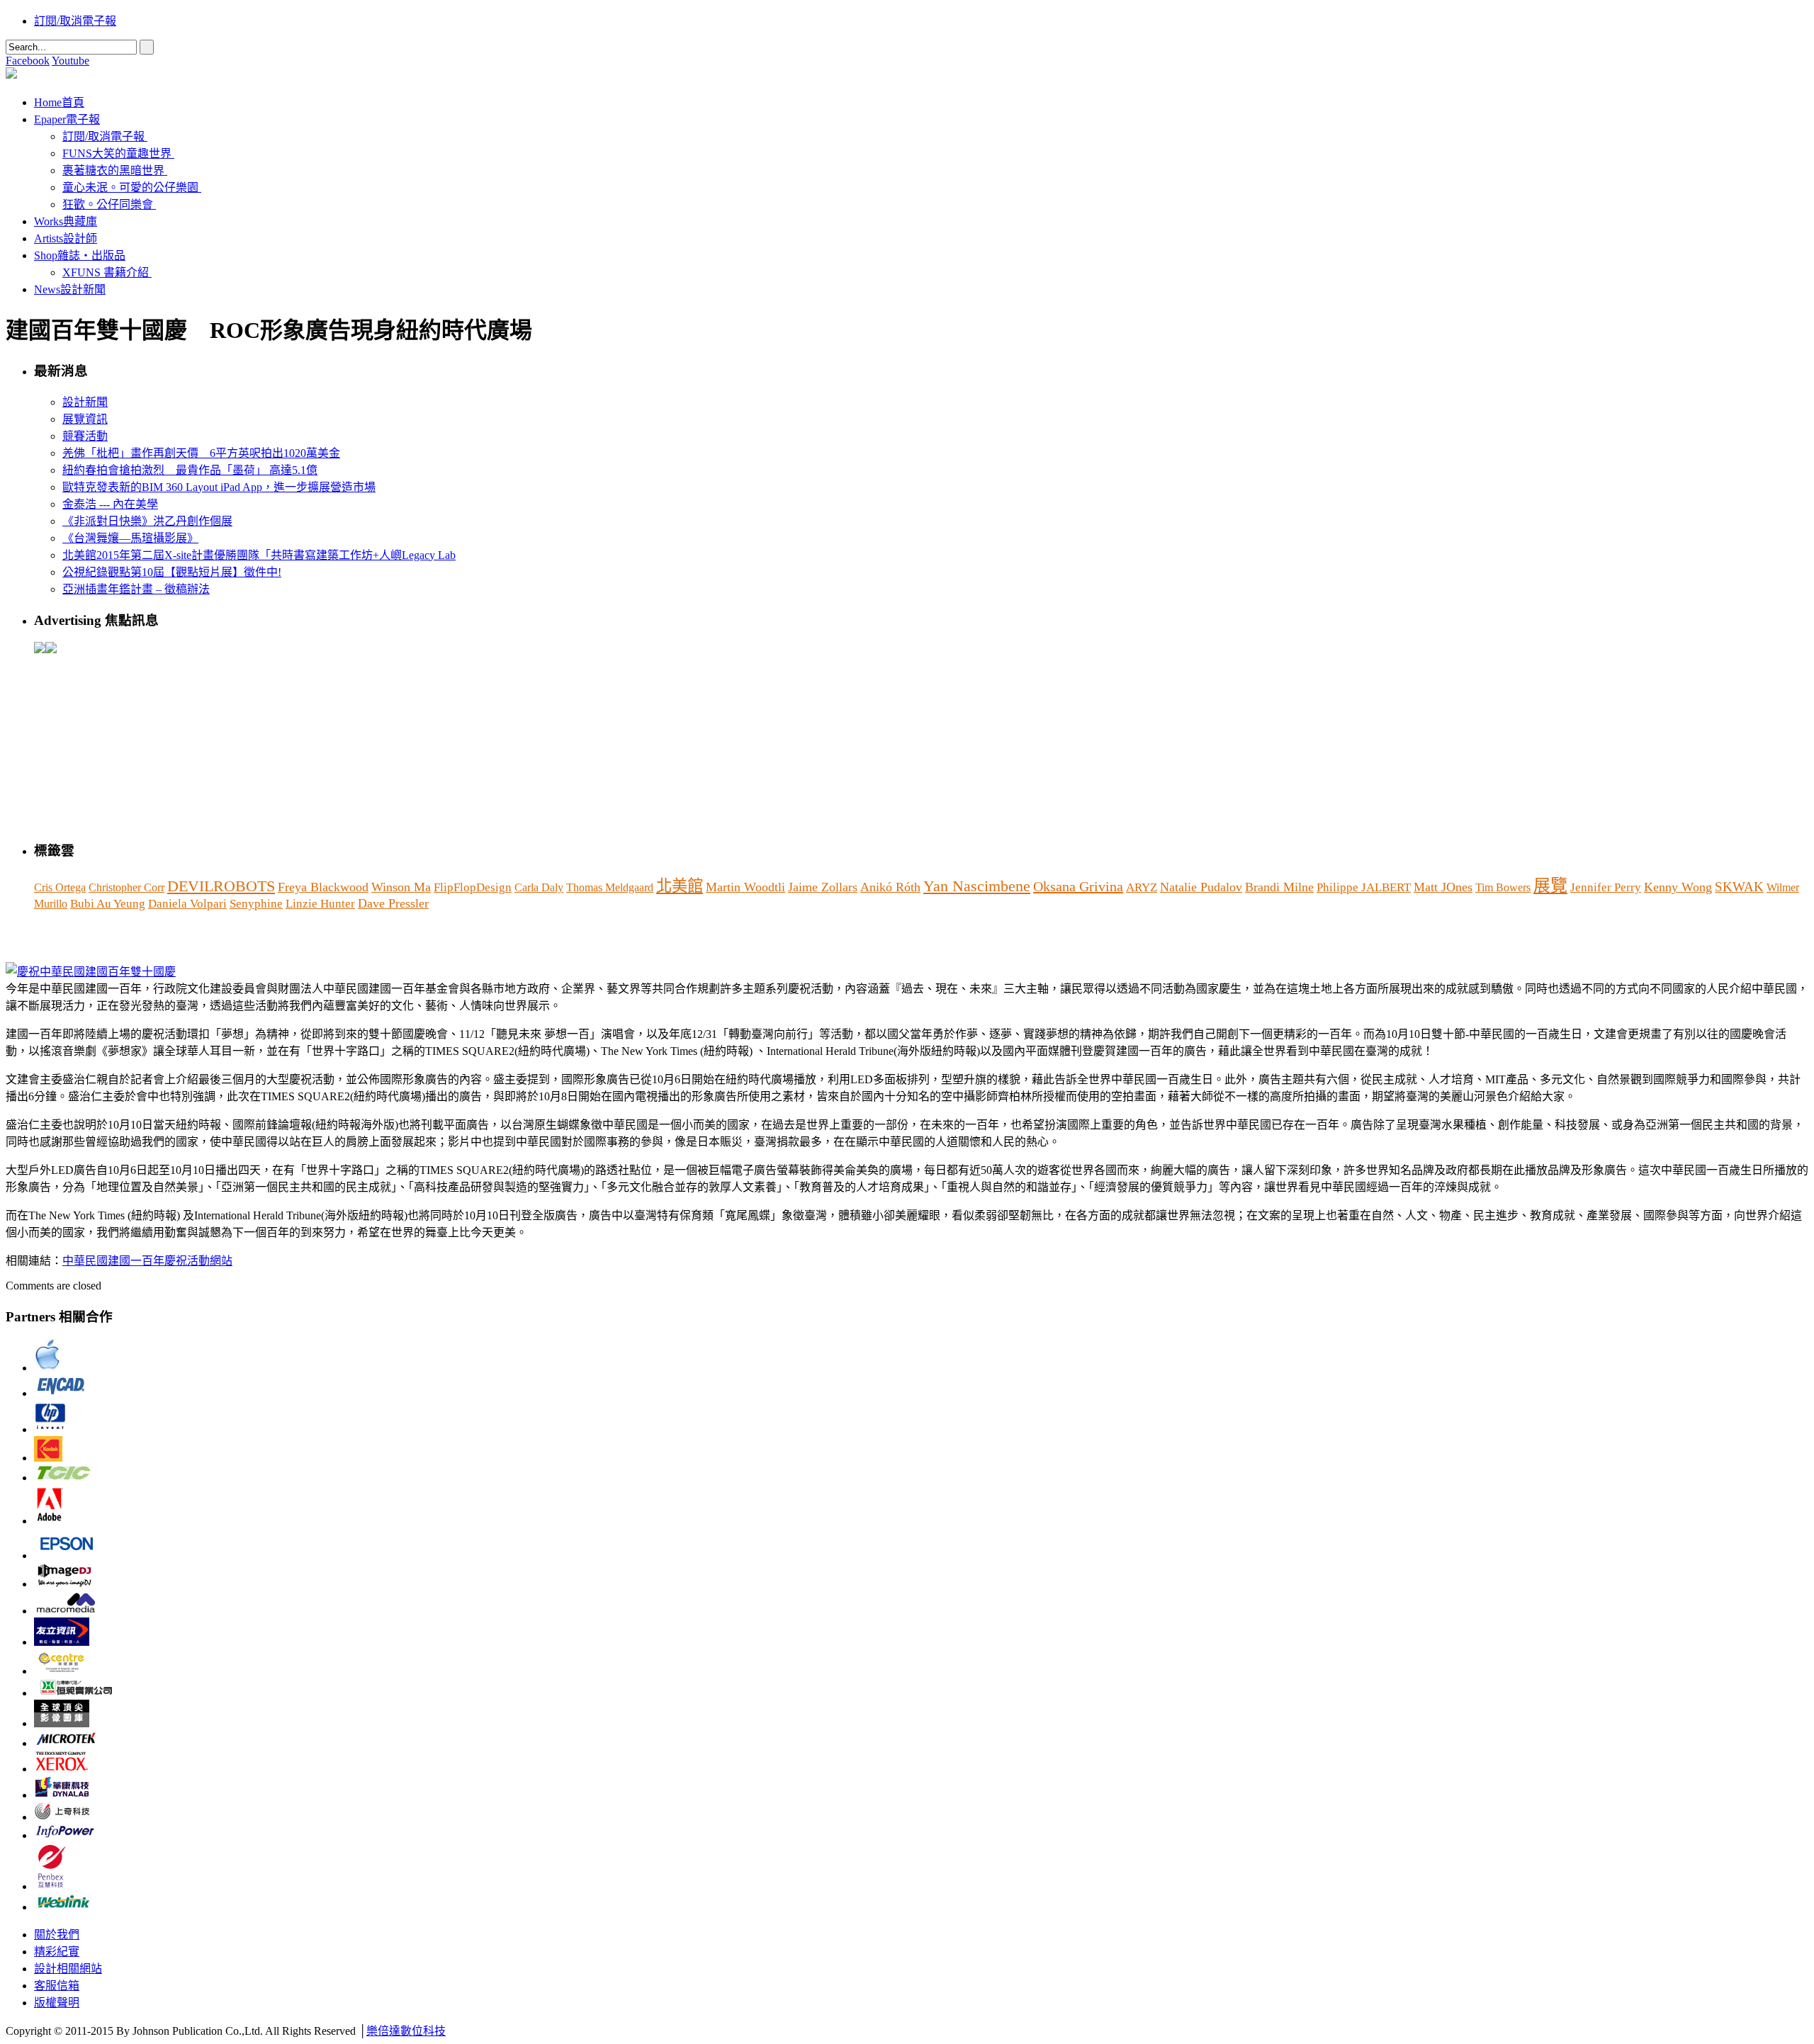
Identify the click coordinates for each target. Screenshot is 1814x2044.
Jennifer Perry (1606, 887)
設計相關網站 (68, 1969)
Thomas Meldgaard (610, 887)
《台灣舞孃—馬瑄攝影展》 (130, 538)
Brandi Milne (1279, 887)
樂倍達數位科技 (406, 2031)
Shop (80, 255)
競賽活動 (85, 436)
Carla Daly (539, 887)
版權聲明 (57, 2003)
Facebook (28, 61)
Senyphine (256, 904)
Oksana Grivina (1078, 886)
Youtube (71, 61)
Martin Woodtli (745, 887)
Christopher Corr (126, 887)
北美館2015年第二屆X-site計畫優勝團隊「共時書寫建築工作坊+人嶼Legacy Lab (259, 555)
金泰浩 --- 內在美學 (110, 504)
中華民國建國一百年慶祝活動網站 (147, 1261)
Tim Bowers (1503, 887)
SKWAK (1739, 887)
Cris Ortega (60, 887)
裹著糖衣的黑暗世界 (113, 170)
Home (59, 102)
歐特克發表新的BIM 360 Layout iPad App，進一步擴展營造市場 (219, 487)
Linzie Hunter (320, 904)
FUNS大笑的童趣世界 (117, 153)
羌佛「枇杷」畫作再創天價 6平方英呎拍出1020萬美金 (201, 453)
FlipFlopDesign (473, 887)
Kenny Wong (1678, 887)
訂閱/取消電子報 (75, 21)
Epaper (67, 119)
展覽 (1550, 886)
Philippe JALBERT (1364, 887)
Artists (66, 238)
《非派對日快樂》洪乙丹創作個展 (147, 521)
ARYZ (1142, 887)
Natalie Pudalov (1201, 887)
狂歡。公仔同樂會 (108, 204)
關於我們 (57, 1935)
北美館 (680, 886)
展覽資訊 (85, 419)
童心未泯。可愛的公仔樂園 (130, 187)
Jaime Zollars (823, 887)
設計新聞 (85, 402)
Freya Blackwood (323, 887)
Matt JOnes (1443, 887)
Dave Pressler (393, 903)
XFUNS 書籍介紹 (106, 272)
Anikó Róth (890, 887)
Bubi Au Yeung (108, 904)
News (70, 289)
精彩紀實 (57, 1952)
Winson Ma (401, 887)
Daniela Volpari (187, 904)
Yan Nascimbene (977, 886)
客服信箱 (57, 1986)
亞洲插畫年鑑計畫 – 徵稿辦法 (136, 589)
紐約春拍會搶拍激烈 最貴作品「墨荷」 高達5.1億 (190, 470)
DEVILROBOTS (221, 886)
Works (66, 221)
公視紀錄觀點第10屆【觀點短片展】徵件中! (172, 572)
